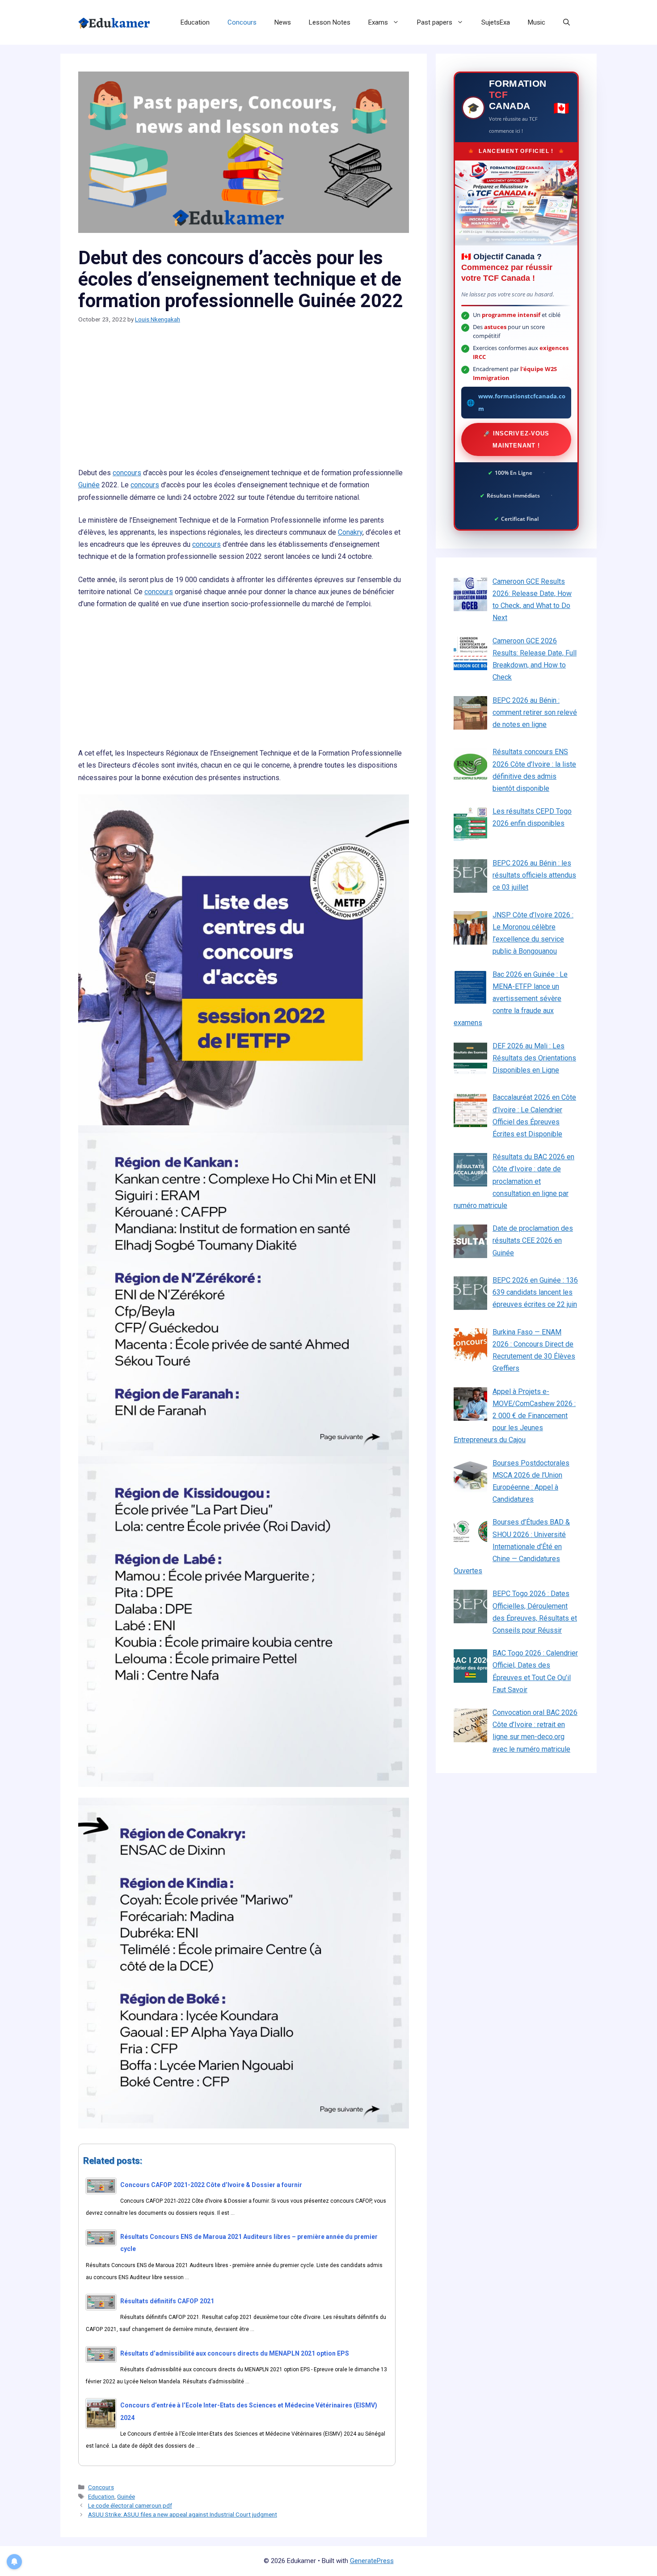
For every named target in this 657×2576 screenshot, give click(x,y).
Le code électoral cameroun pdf (130, 2505)
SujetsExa (496, 22)
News (283, 22)
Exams (378, 22)
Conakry (350, 532)
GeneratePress (372, 2561)
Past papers (435, 22)
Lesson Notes (330, 22)
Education (195, 22)
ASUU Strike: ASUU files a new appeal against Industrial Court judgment (183, 2514)
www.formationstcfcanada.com (522, 402)
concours (127, 473)
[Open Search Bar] (566, 22)
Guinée (89, 485)
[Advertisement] (244, 401)
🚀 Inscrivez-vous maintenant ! (516, 439)
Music (537, 22)
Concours (242, 22)
